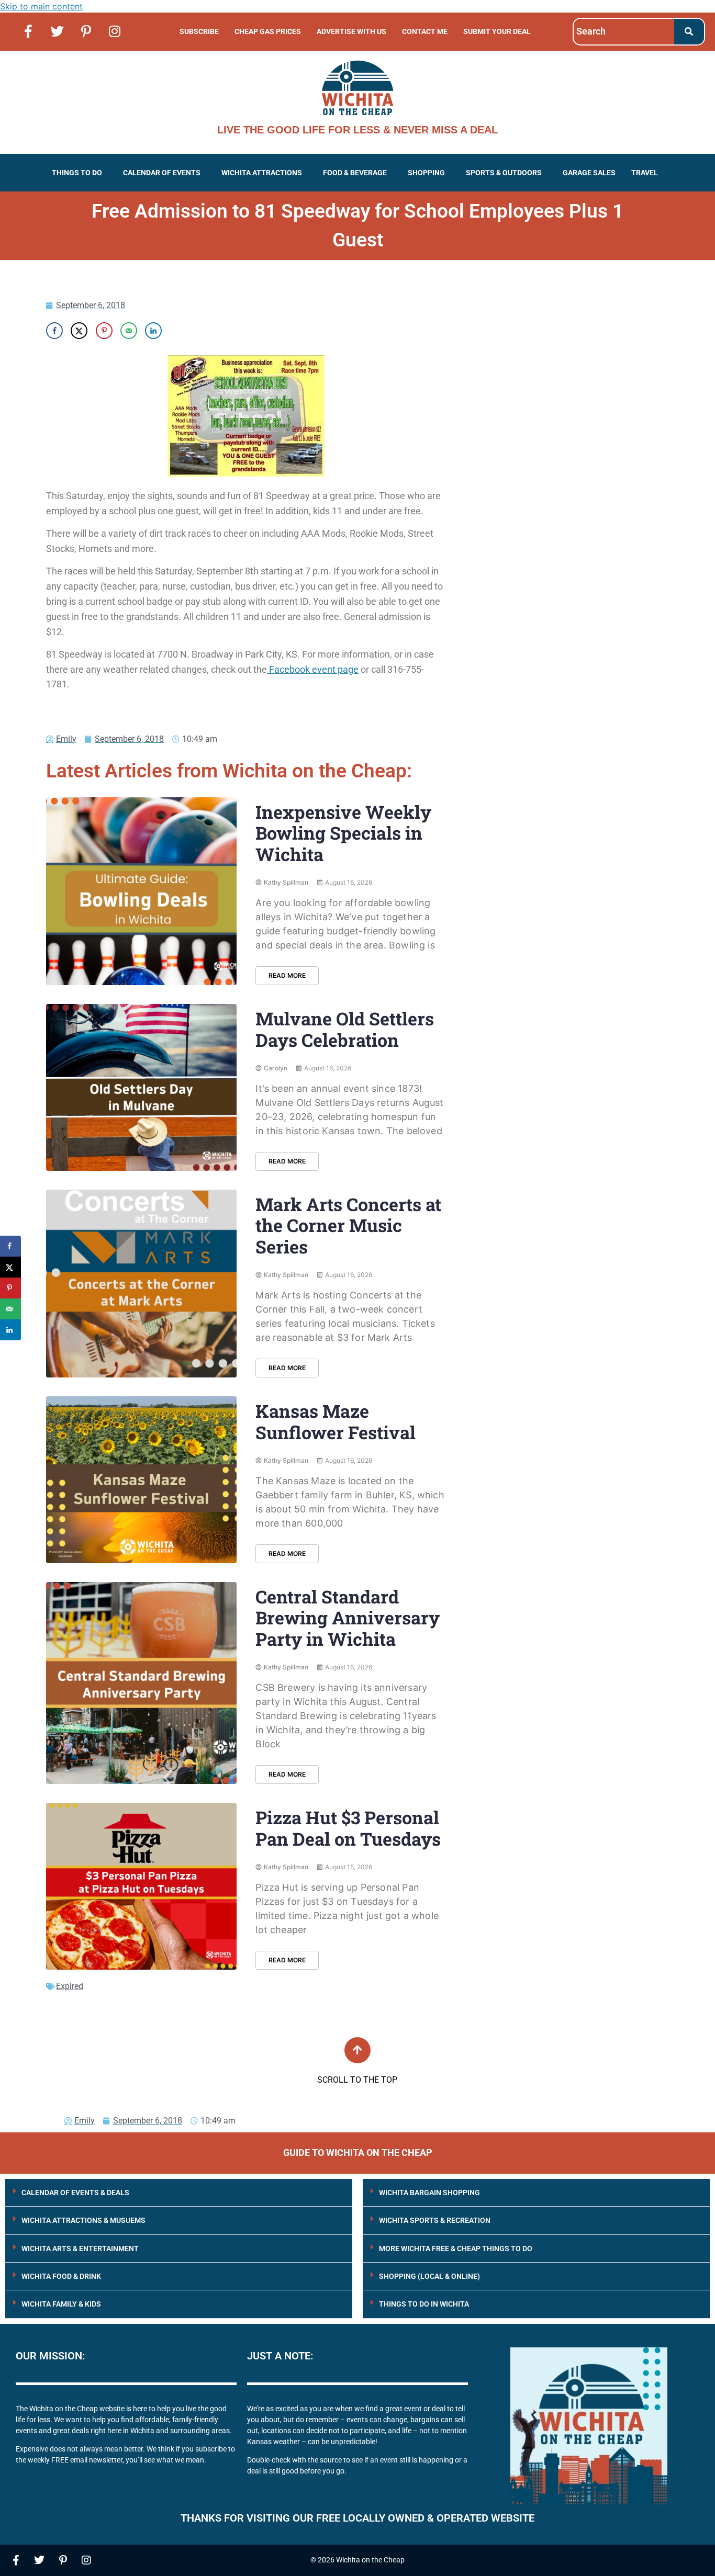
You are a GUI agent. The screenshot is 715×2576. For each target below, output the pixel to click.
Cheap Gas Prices (268, 31)
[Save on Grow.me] (178, 331)
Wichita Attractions (262, 173)
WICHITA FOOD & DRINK (61, 2276)
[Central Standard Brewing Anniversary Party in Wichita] (141, 1683)
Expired (70, 1986)
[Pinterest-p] (86, 31)
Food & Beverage (355, 173)
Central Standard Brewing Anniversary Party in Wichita (348, 1618)
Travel (645, 173)
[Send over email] (129, 331)
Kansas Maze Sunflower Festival (336, 1421)
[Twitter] (57, 31)
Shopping (426, 173)
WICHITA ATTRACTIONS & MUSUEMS (83, 2220)
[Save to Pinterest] (104, 331)
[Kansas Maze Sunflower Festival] (141, 1480)
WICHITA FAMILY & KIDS (61, 2304)
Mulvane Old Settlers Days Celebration (345, 1029)
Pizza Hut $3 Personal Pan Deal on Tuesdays (348, 1828)
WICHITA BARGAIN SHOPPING (429, 2193)
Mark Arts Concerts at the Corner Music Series (348, 1225)
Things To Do (77, 173)
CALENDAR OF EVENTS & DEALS (75, 2193)
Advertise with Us (351, 31)
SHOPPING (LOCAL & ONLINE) (429, 2276)
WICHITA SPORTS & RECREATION (435, 2220)
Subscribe (199, 31)
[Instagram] (115, 31)
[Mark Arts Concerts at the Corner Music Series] (141, 1284)
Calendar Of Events (162, 173)
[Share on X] (79, 331)
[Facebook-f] (28, 31)
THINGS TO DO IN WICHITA (424, 2304)
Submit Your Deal (497, 31)
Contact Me (425, 31)
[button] (80, 173)
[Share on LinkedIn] (153, 331)
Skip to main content (41, 6)
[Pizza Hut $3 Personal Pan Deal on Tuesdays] (141, 1886)
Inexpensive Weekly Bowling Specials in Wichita (343, 833)
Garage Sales (589, 173)
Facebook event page (313, 669)
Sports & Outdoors (504, 173)
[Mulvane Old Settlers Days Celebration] (141, 1087)
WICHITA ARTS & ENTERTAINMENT (80, 2249)
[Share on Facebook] (54, 331)
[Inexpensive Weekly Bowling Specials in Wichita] (141, 891)
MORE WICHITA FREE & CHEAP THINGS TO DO (456, 2249)
